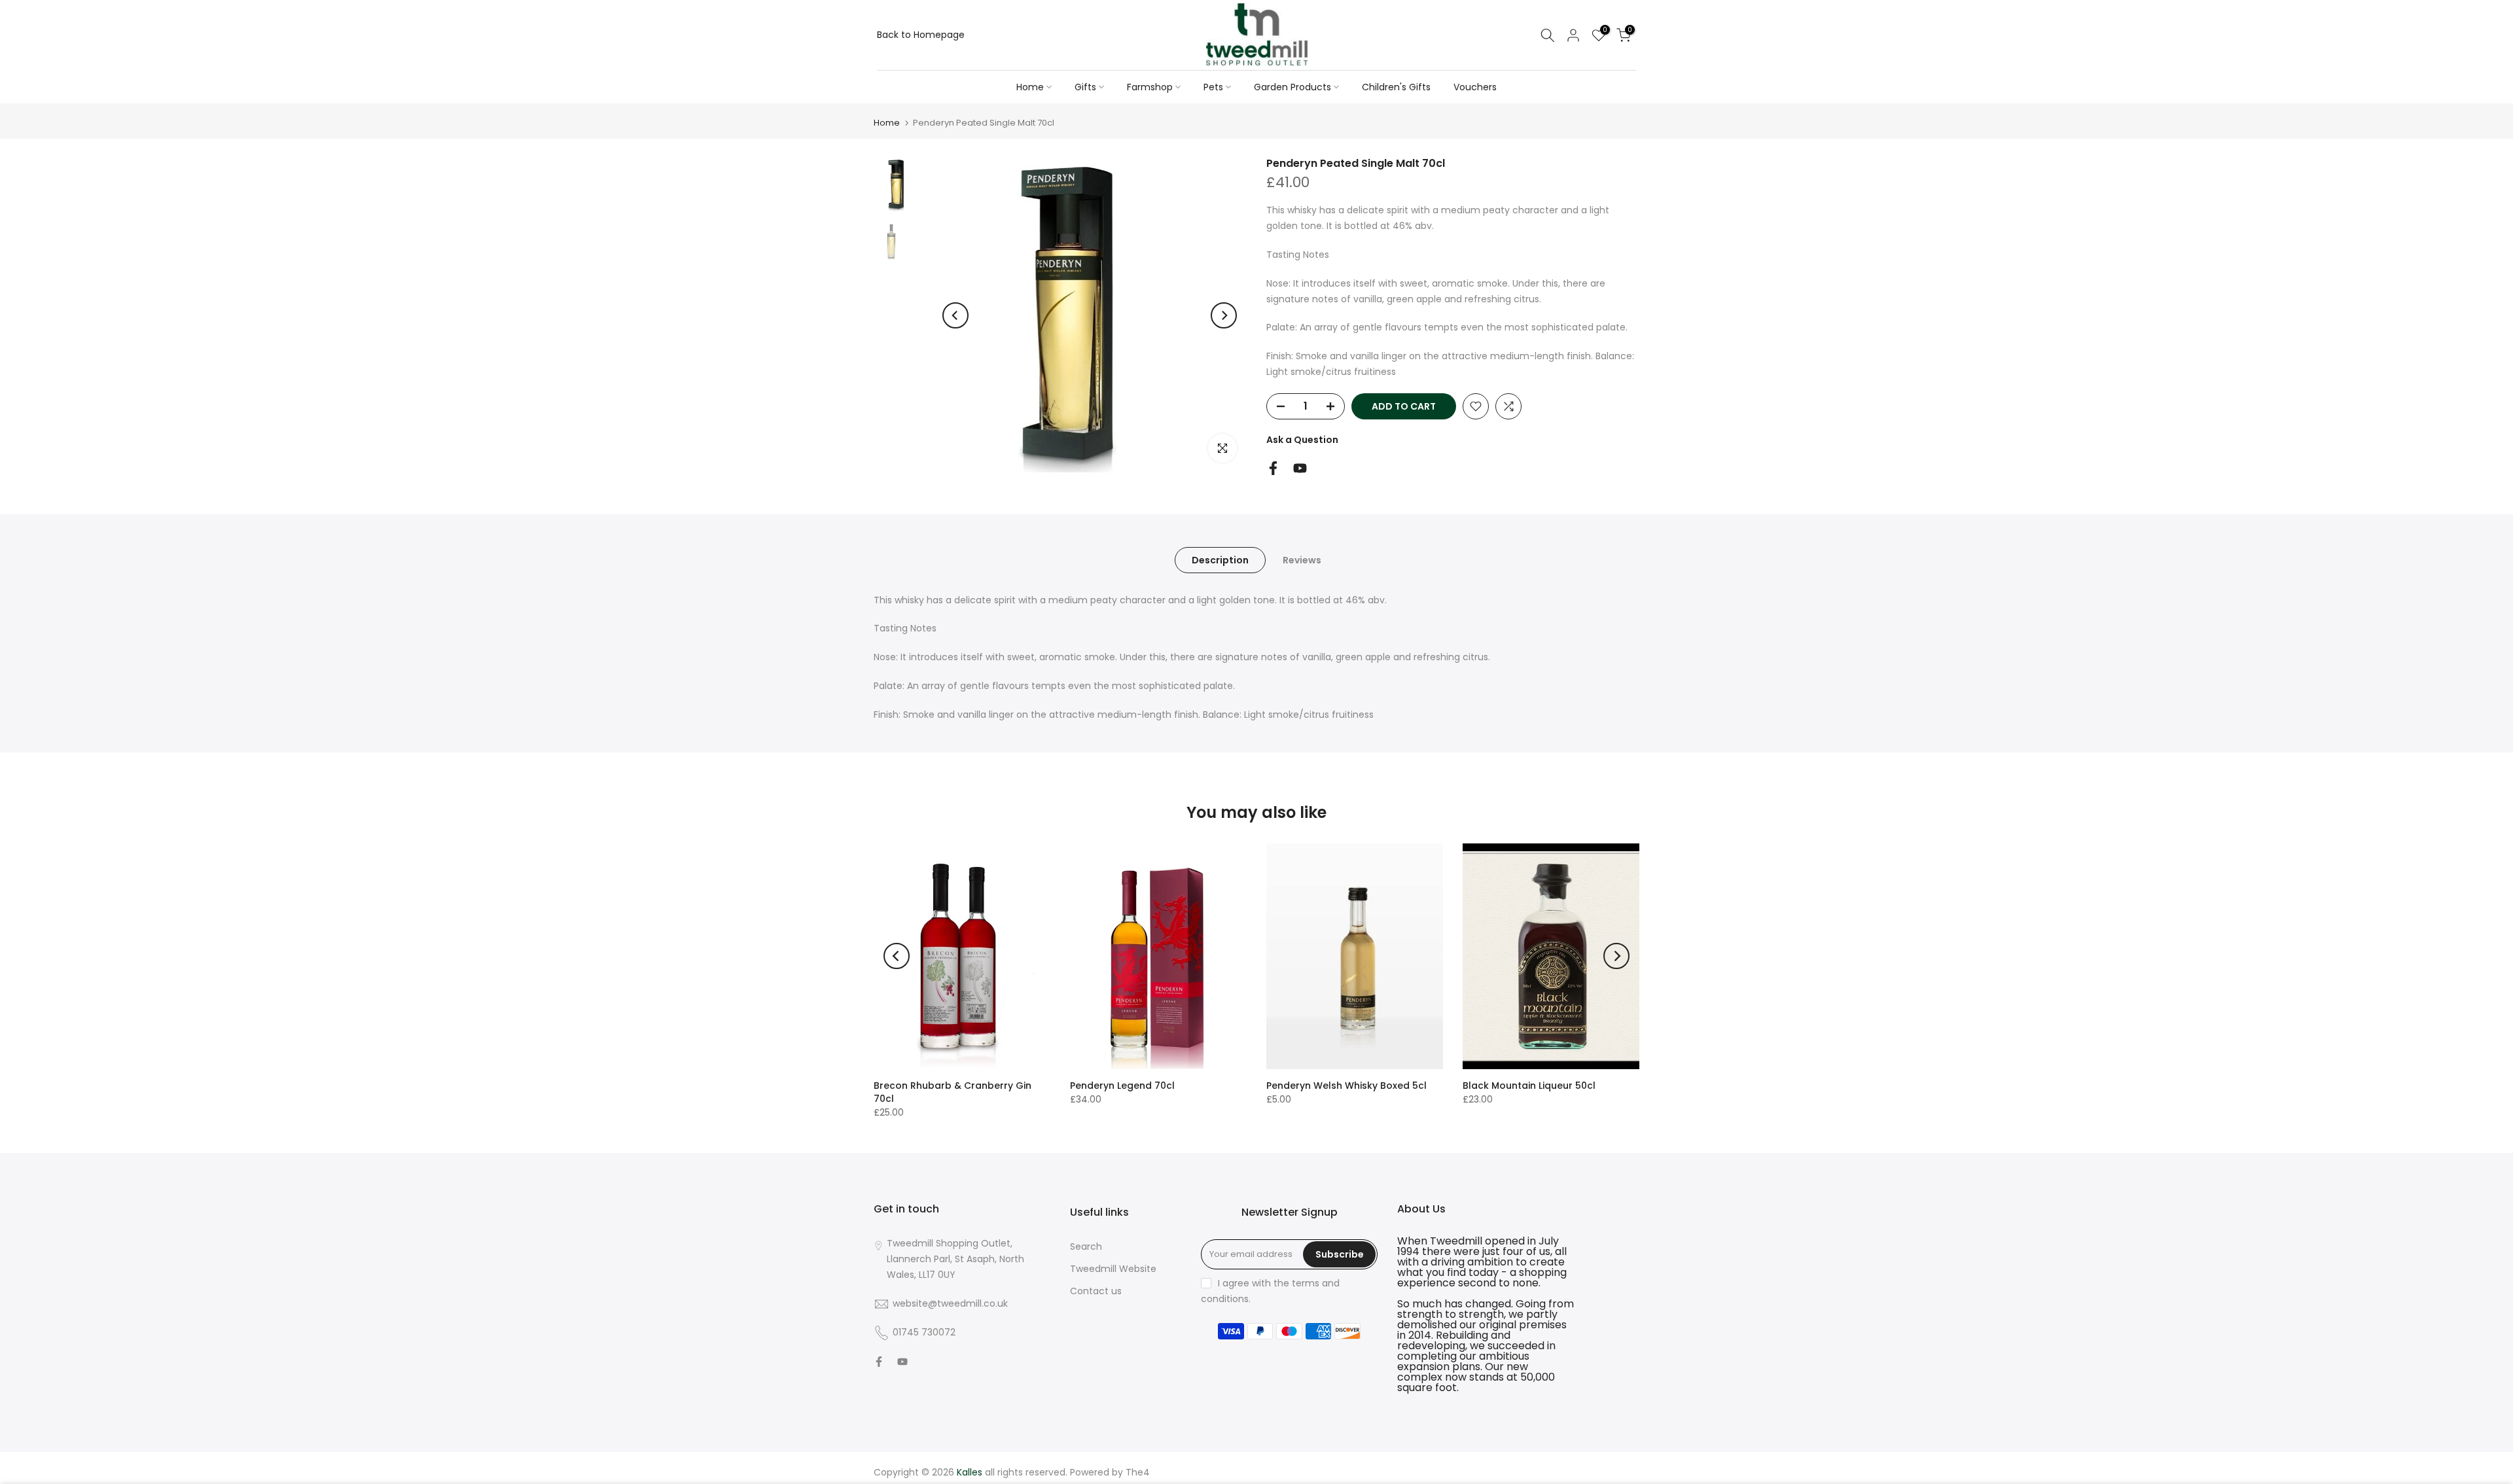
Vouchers (1475, 87)
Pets (1213, 87)
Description (1220, 559)
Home (1030, 87)
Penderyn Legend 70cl (1122, 1086)
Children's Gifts (1396, 87)
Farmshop (1150, 87)
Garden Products (1292, 87)
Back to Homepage (921, 35)
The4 (1138, 1472)
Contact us (1096, 1291)
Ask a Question (1302, 440)
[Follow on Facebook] (1273, 468)
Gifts (1085, 87)
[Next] (1224, 315)
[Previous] (955, 315)
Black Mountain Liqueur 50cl (1529, 1086)
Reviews (1302, 559)
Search (1086, 1246)
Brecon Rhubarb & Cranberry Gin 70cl (953, 1092)
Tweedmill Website (1113, 1269)
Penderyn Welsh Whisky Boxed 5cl (1346, 1086)
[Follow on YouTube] (1300, 468)
